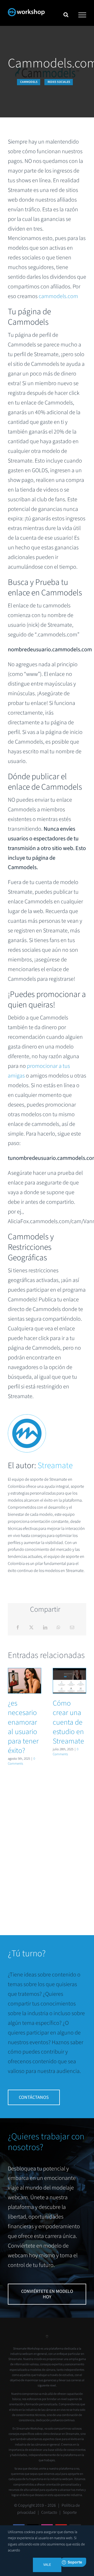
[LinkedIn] (45, 1628)
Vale (47, 2565)
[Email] (72, 1628)
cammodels (29, 82)
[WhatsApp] (58, 1628)
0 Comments (21, 1761)
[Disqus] (47, 1844)
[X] (31, 1628)
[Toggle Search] (66, 15)
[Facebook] (18, 1628)
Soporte (70, 2512)
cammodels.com (58, 296)
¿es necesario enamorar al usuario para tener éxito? (25, 1681)
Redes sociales (59, 82)
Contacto (49, 2512)
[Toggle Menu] (82, 15)
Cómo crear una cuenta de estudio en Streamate (69, 1681)
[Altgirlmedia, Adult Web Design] (47, 2338)
